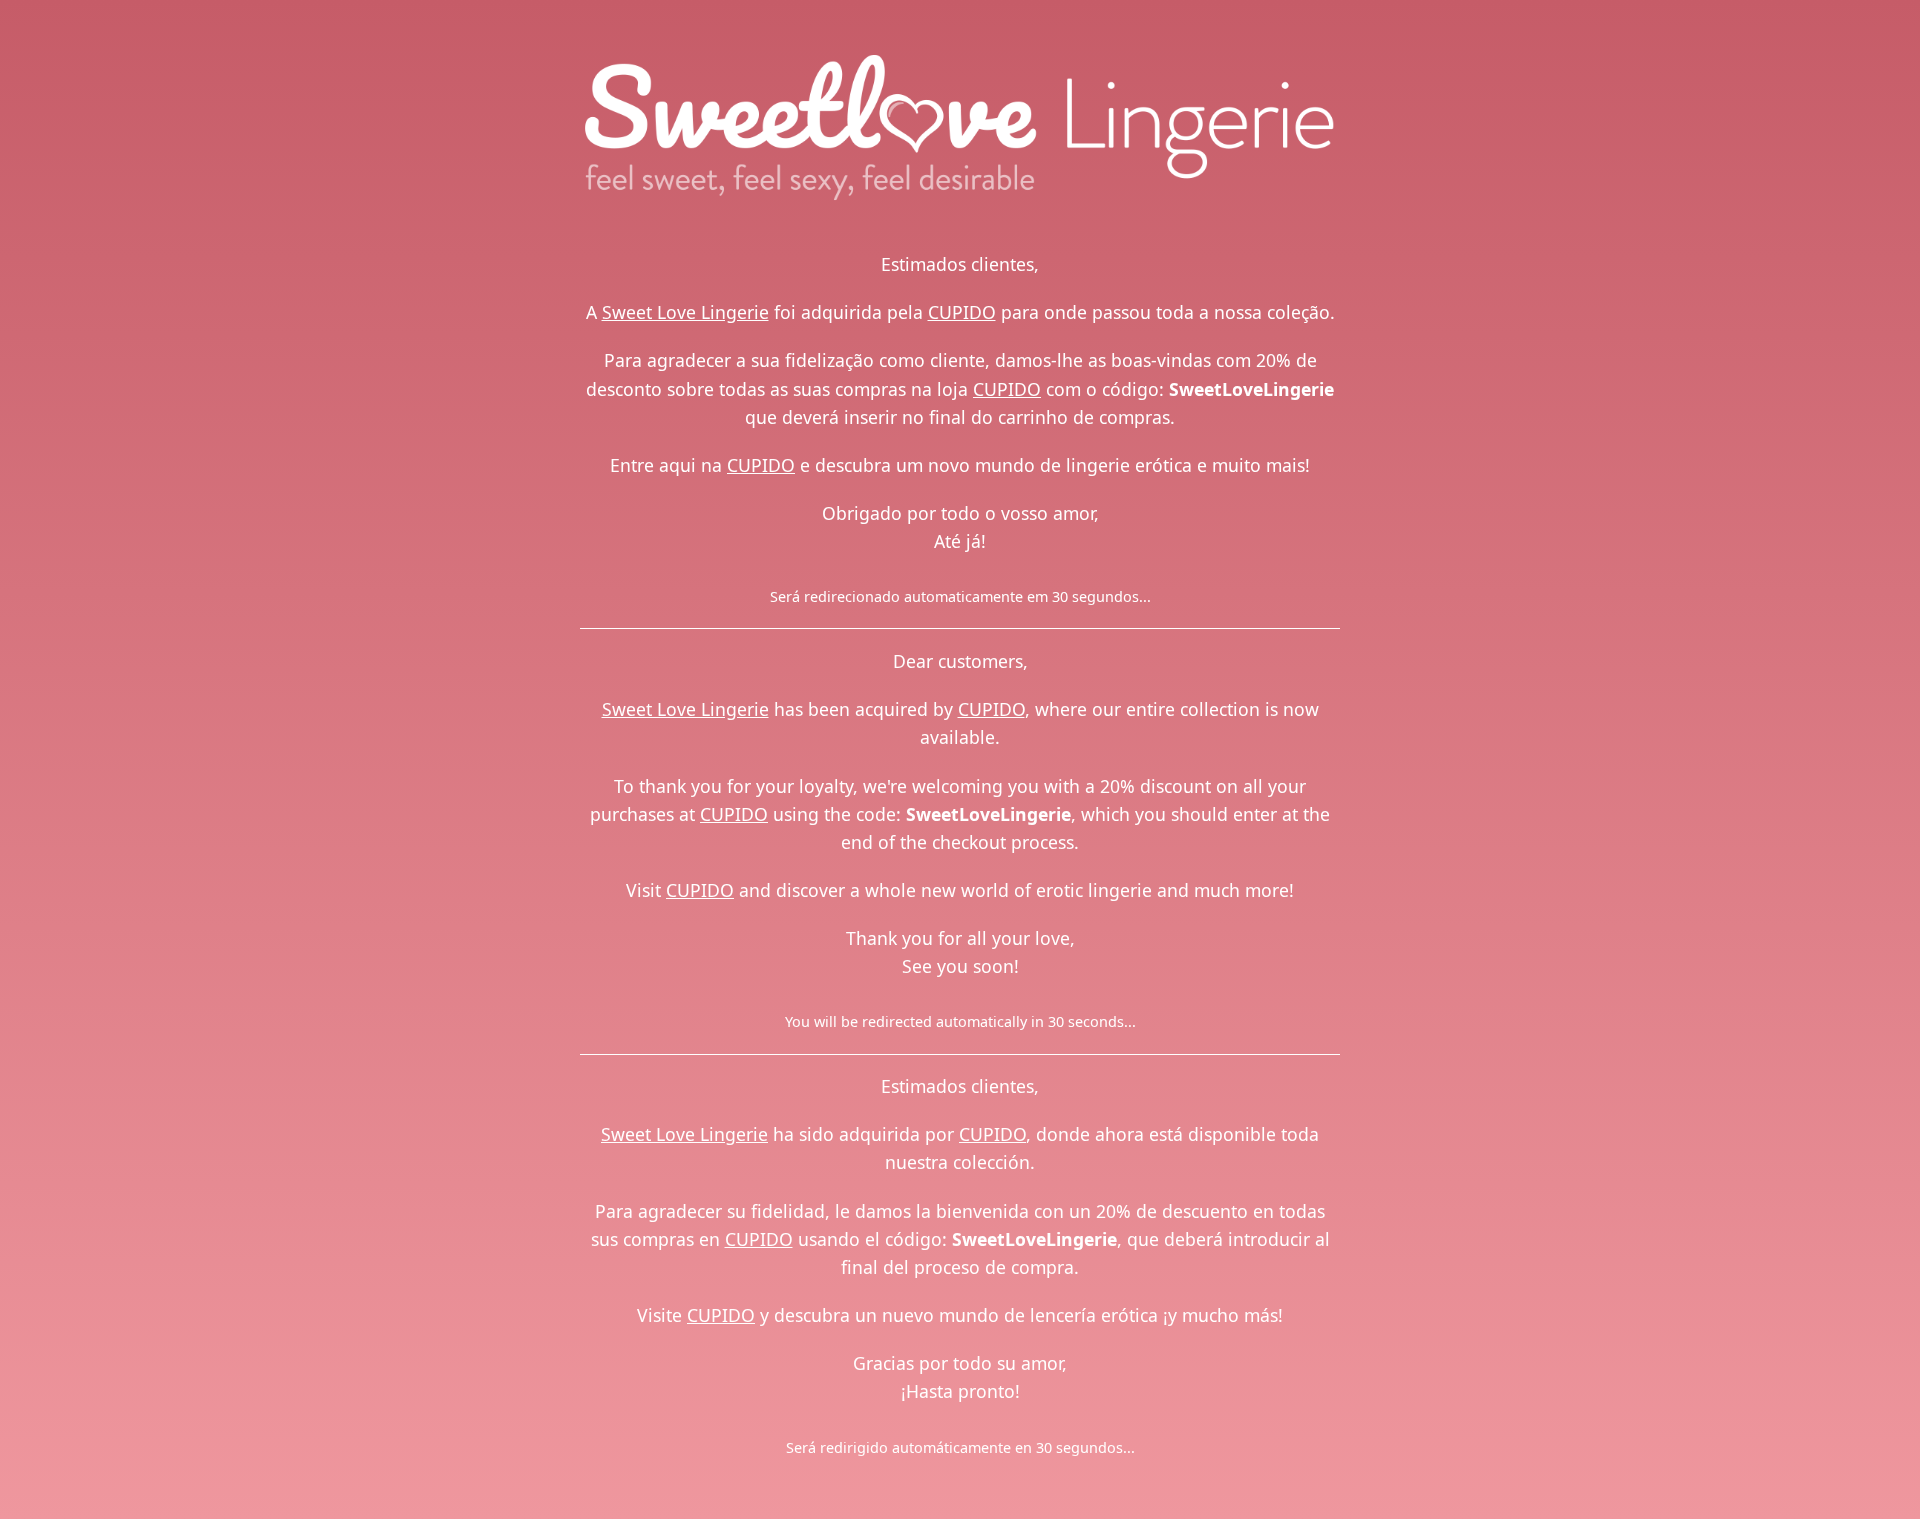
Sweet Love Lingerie (685, 312)
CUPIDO (962, 312)
